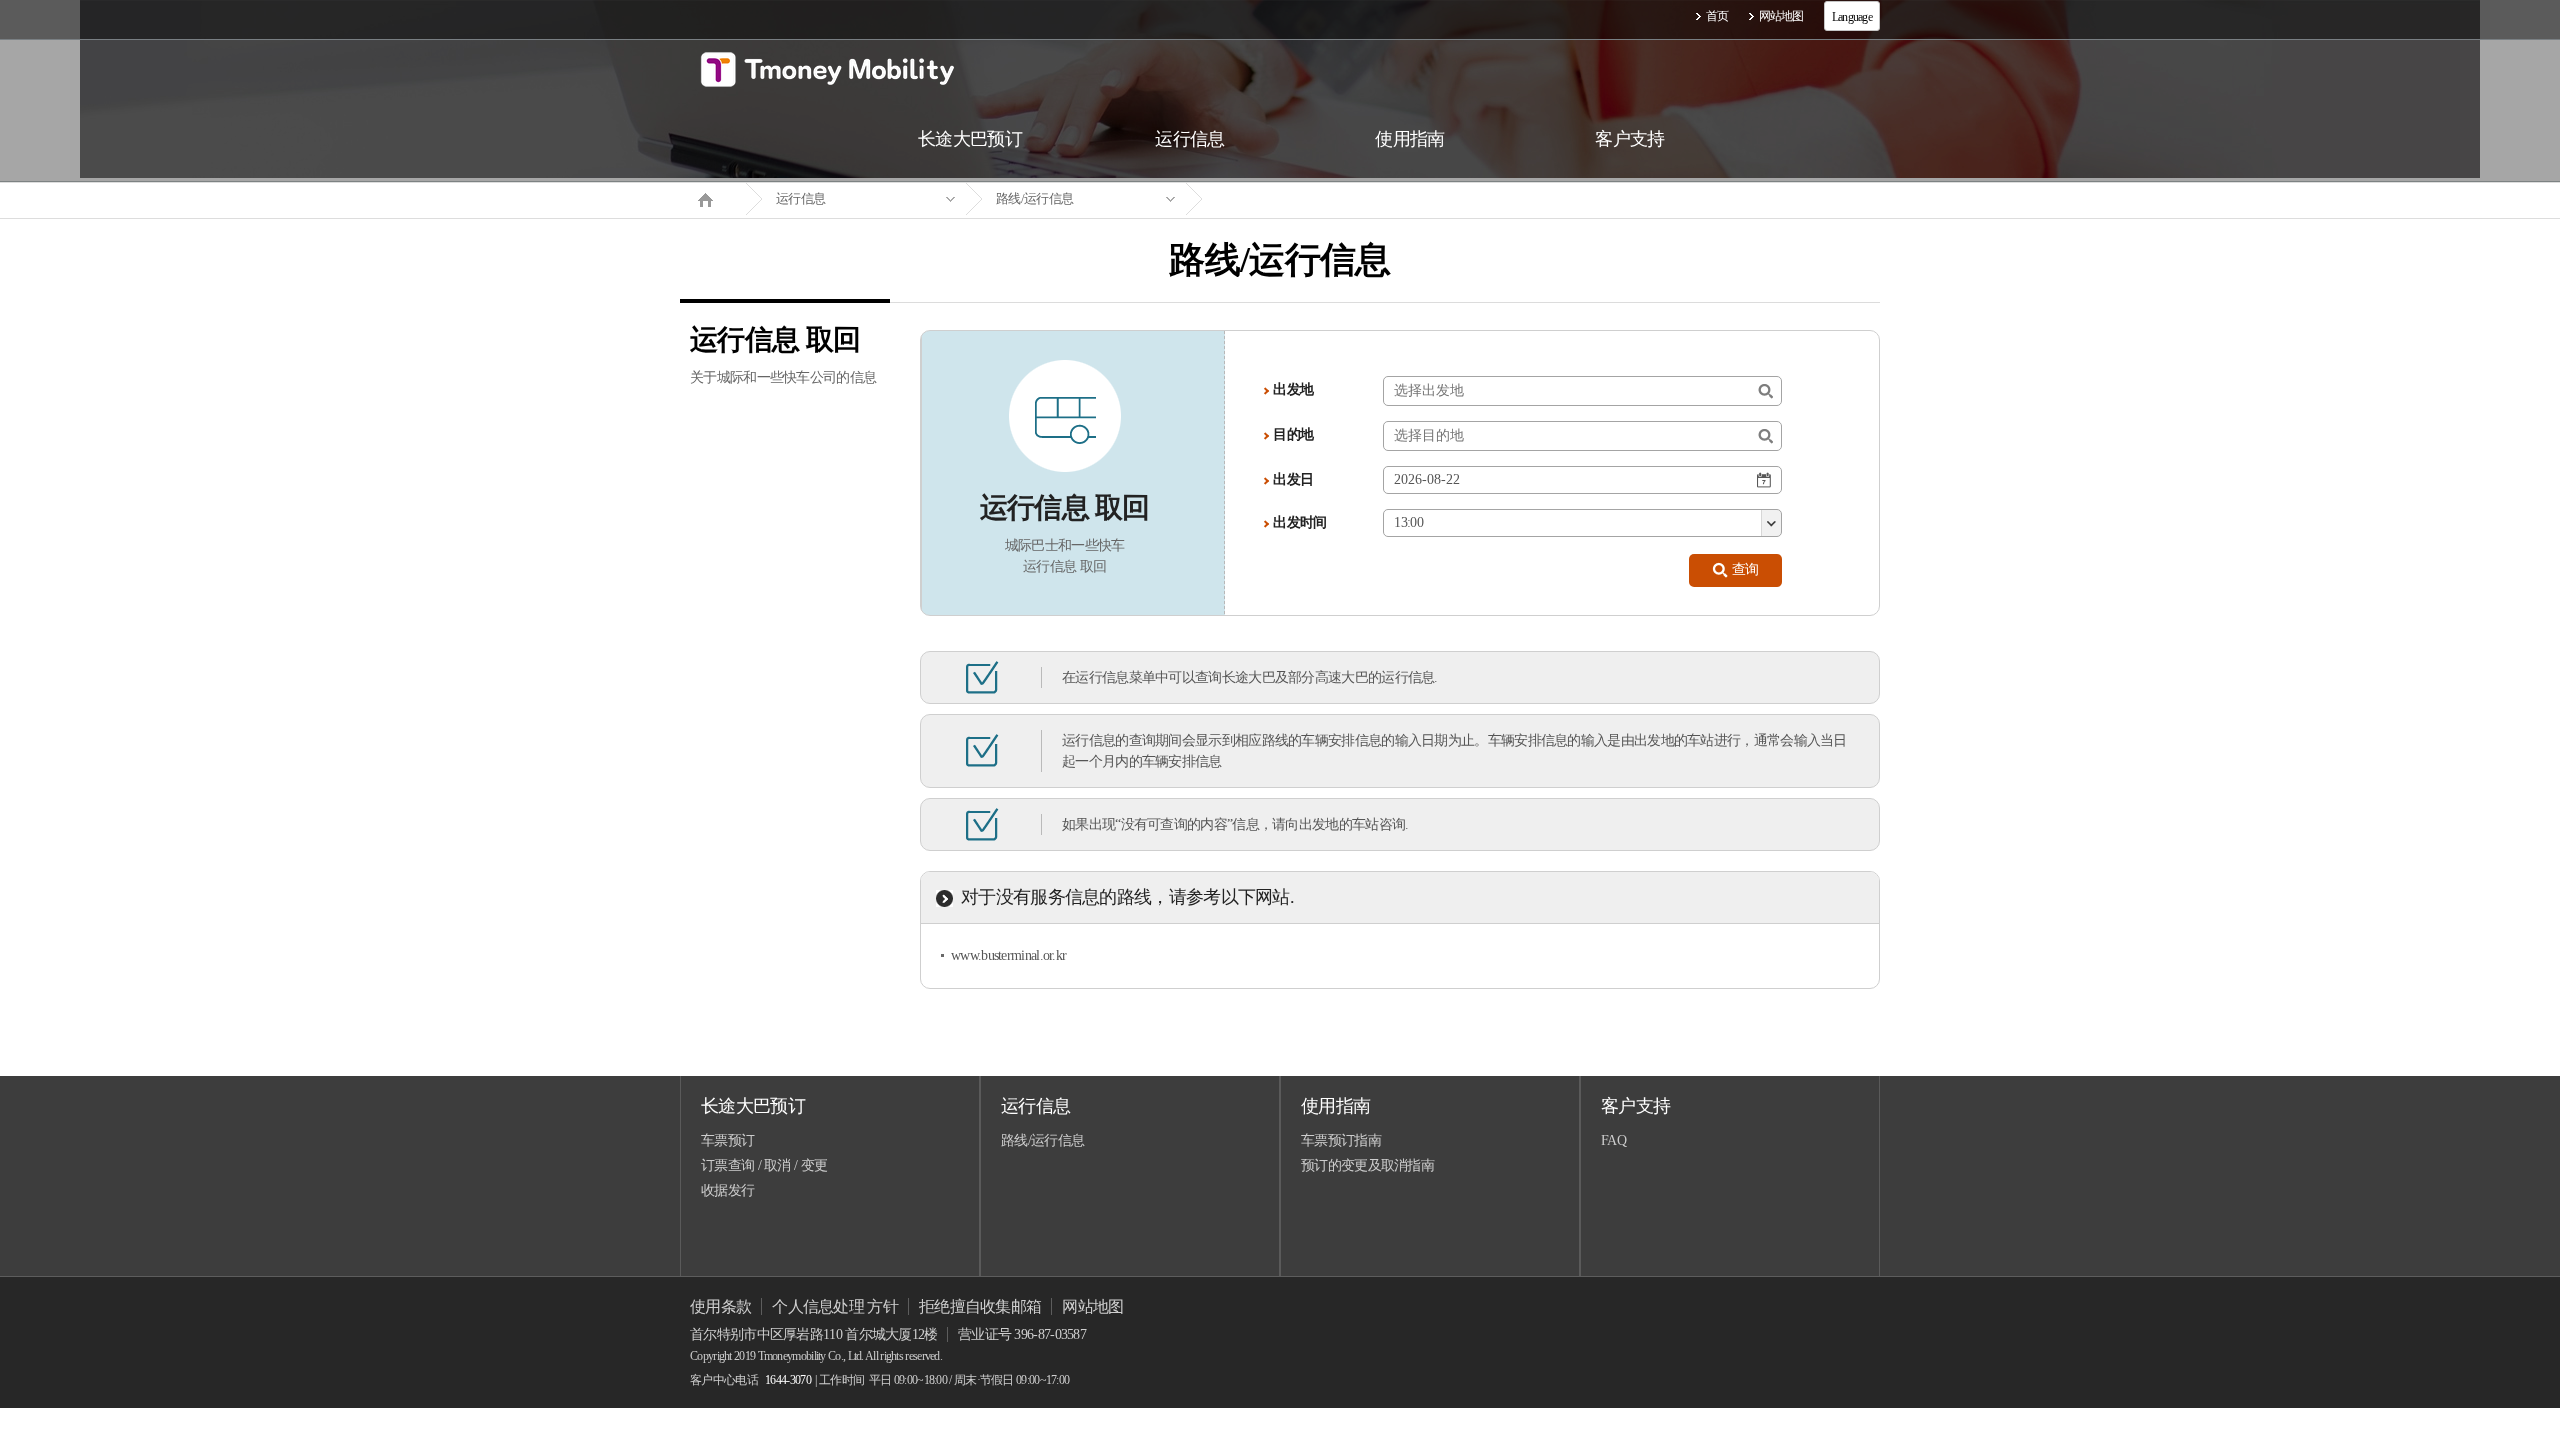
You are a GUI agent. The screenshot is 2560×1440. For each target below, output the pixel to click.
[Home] (713, 198)
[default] (1296, 199)
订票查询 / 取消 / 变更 (764, 1165)
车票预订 (727, 1140)
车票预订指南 (1341, 1140)
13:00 (1408, 522)
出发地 (1293, 389)
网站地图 (1781, 16)
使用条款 (720, 1306)
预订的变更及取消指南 (1367, 1165)
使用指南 (1335, 1106)
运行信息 (800, 198)
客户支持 (1635, 1106)
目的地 (1293, 434)
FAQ (1613, 1140)
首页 (1717, 16)
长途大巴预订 (753, 1106)
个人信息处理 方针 (835, 1306)
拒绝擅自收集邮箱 (980, 1306)
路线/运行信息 (1034, 198)
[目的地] (1765, 436)
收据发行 (727, 1190)
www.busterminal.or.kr (1008, 955)
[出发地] (1765, 391)
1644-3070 (788, 1380)
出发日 (1293, 479)
